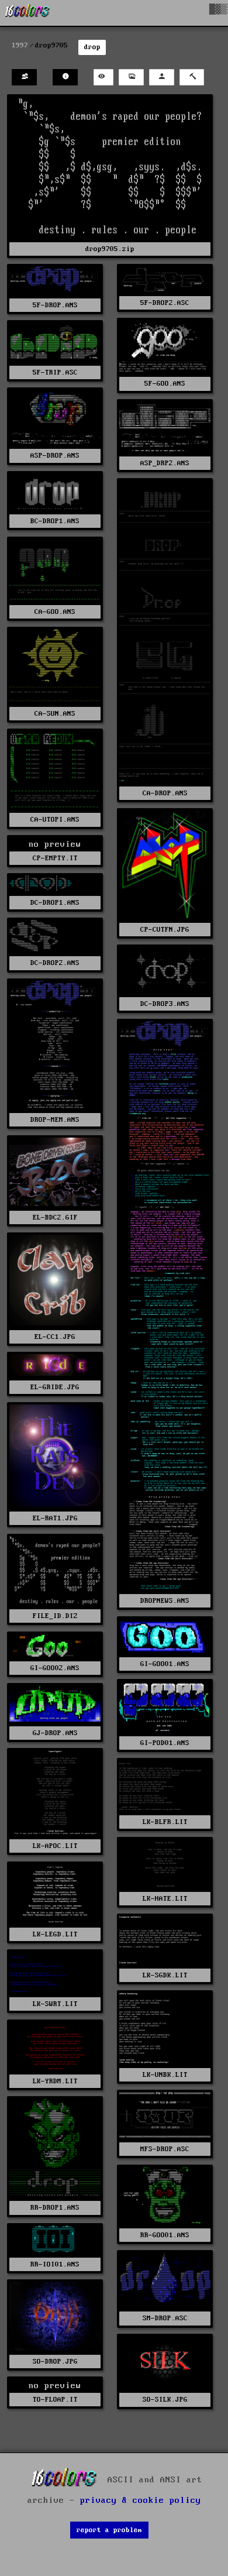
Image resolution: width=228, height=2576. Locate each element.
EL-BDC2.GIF (55, 1217)
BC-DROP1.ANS (55, 521)
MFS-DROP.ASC (165, 2149)
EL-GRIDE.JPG (55, 1387)
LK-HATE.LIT (165, 1899)
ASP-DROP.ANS (55, 456)
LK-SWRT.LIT (55, 2004)
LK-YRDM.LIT (55, 2081)
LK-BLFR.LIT (165, 1822)
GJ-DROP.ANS (55, 1733)
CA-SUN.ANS (55, 714)
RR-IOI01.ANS (55, 2264)
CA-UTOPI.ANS (55, 820)
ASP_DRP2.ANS (165, 463)
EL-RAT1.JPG (55, 1518)
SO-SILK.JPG (165, 2400)
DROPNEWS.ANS (165, 1601)
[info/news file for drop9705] (65, 78)
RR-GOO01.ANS (165, 2235)
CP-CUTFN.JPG (165, 930)
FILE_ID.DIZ (55, 1616)
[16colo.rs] (27, 13)
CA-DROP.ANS (165, 793)
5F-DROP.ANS (55, 305)
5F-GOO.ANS (165, 384)
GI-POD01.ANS (165, 1743)
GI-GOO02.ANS (55, 1668)
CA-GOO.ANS (55, 612)
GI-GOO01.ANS (165, 1664)
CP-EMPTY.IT (55, 858)
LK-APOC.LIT (55, 1846)
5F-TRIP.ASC (55, 372)
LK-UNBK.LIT (165, 2075)
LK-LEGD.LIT (55, 1934)
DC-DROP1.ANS (55, 903)
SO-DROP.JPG (55, 2362)
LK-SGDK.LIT (165, 1975)
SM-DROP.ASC (165, 2318)
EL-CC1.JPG (55, 1337)
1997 (20, 45)
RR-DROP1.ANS (55, 2208)
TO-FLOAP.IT (55, 2400)
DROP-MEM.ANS (55, 1120)
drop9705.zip (110, 249)
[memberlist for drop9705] (24, 78)
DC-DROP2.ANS (55, 963)
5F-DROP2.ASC (165, 303)
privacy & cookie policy (141, 2501)
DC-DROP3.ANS (165, 1004)
